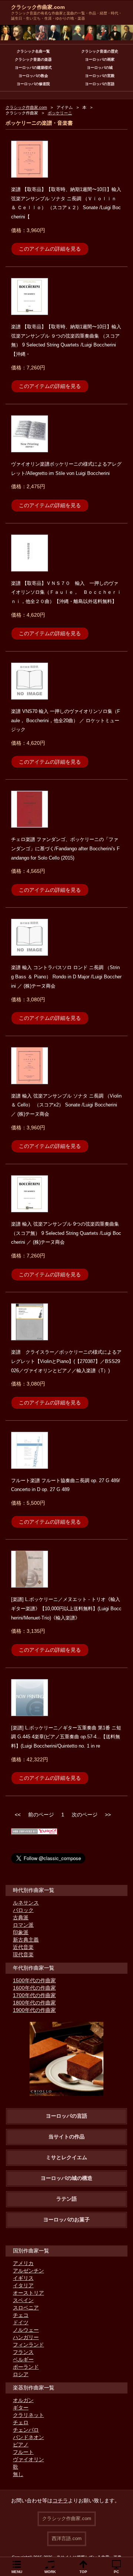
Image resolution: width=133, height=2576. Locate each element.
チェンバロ (26, 2430)
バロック (23, 1910)
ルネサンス (26, 1903)
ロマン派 (23, 1925)
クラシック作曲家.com (38, 7)
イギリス (23, 2278)
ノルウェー (26, 2330)
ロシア (21, 2374)
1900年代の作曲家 (34, 2010)
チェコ (21, 2315)
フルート (23, 2452)
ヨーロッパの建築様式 (33, 68)
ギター (21, 2408)
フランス (23, 2352)
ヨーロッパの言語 (100, 84)
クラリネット (28, 2415)
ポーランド (26, 2367)
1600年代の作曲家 (34, 1988)
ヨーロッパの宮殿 (100, 76)
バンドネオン (28, 2437)
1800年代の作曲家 (34, 2003)
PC (116, 2572)
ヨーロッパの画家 (100, 59)
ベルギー (23, 2359)
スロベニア (26, 2308)
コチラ (60, 2500)
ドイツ (21, 2322)
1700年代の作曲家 (34, 1995)
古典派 (21, 1917)
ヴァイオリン (28, 2459)
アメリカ (23, 2263)
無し (18, 2474)
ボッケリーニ (60, 113)
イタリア (23, 2285)
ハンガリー (26, 2337)
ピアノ (21, 2445)
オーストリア (28, 2293)
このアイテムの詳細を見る (50, 249)
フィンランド (28, 2345)
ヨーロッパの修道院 (33, 84)
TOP (83, 2572)
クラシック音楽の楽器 (33, 59)
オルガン (23, 2400)
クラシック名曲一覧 (33, 51)
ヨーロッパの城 (100, 68)
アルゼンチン (28, 2271)
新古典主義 (26, 1940)
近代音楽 (23, 1947)
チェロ (21, 2422)
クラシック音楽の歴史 (100, 51)
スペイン (23, 2300)
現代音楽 (23, 1954)
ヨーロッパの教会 (33, 76)
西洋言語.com (67, 2538)
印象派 (21, 1932)
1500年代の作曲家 (34, 1980)
